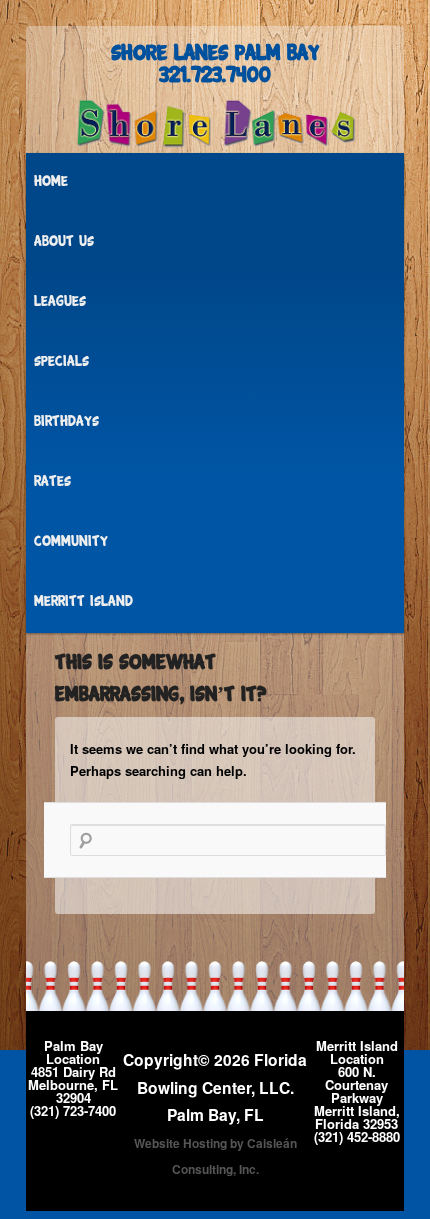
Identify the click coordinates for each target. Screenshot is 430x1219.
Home (51, 182)
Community (71, 542)
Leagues (60, 302)
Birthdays (66, 422)
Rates (52, 482)
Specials (61, 362)
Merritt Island (83, 602)
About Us (64, 242)
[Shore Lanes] (215, 123)
